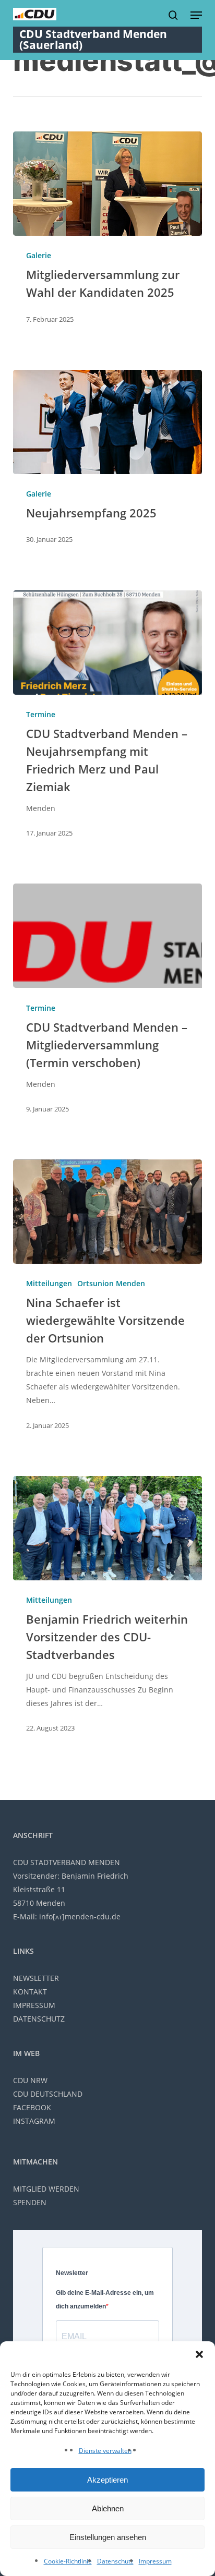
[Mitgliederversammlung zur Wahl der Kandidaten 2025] (108, 184)
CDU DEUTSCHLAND (48, 2094)
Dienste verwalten (105, 2451)
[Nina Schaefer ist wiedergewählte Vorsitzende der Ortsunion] (108, 1212)
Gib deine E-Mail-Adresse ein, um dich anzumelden (105, 2300)
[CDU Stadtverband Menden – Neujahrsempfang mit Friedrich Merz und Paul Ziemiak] (108, 643)
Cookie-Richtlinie (68, 2561)
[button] (199, 2354)
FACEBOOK (32, 2107)
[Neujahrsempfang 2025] (108, 422)
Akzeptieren (107, 2480)
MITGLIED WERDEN (46, 2189)
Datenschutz (115, 2561)
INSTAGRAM (34, 2121)
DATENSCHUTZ (39, 2019)
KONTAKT (30, 1992)
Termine (41, 714)
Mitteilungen (49, 1283)
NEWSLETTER (36, 1978)
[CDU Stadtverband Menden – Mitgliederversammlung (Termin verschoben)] (108, 936)
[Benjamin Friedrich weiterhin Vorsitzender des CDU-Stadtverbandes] (108, 1528)
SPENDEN (30, 2202)
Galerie (39, 255)
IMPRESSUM (34, 2005)
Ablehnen (108, 2508)
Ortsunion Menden (111, 1283)
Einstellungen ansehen (108, 2537)
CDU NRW (30, 2080)
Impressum (155, 2561)
